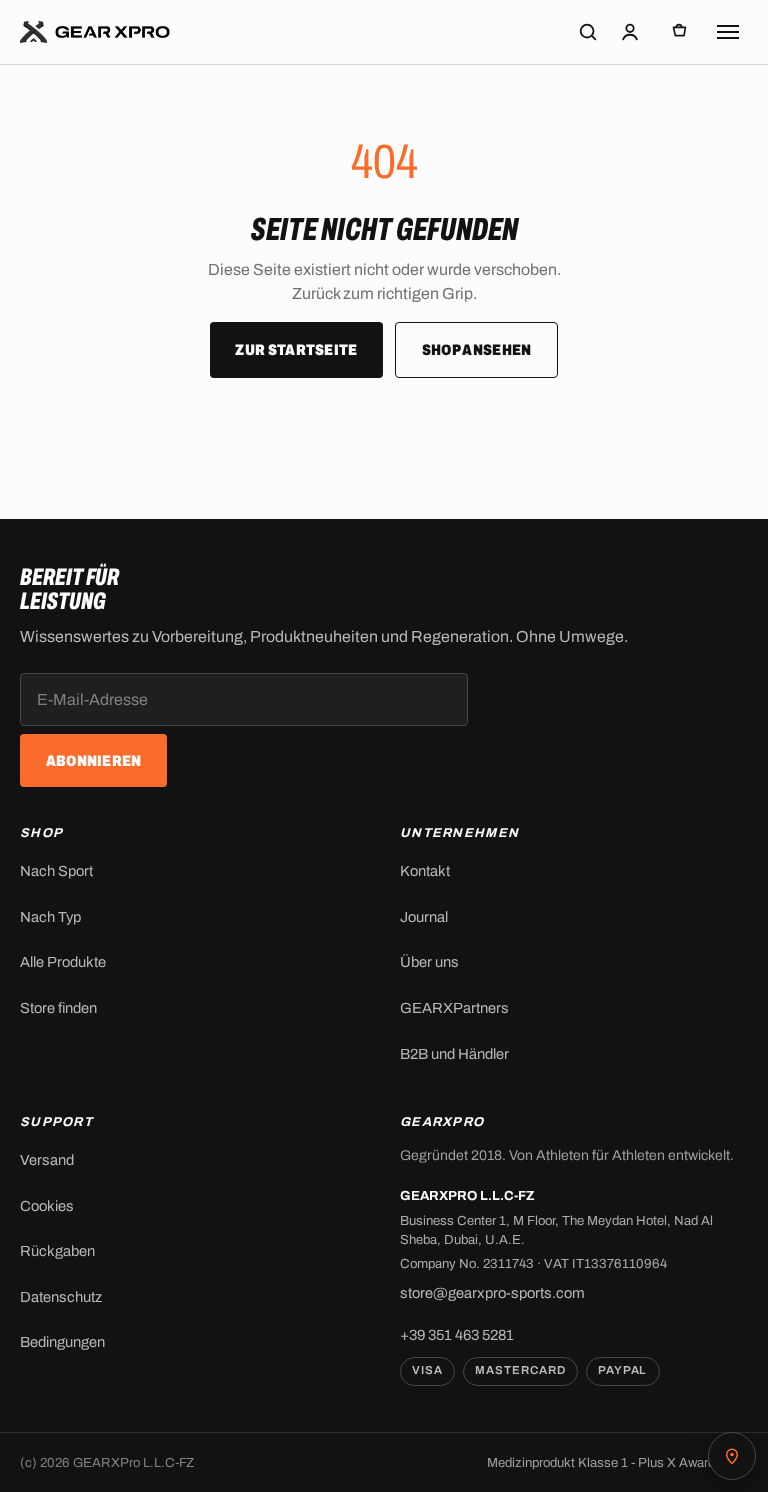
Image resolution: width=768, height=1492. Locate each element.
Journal (424, 917)
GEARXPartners (454, 1008)
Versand (47, 1160)
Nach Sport (56, 871)
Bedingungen (62, 1342)
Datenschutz (61, 1297)
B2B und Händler (454, 1054)
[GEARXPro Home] (95, 32)
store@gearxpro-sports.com (492, 1293)
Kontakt (425, 871)
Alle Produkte (63, 962)
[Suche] (588, 32)
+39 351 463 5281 (457, 1335)
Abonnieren (94, 761)
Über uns (429, 962)
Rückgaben (57, 1251)
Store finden (58, 1008)
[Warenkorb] (679, 32)
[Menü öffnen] (728, 32)
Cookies (47, 1206)
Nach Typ (50, 917)
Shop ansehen (477, 350)
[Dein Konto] (630, 32)
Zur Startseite (296, 350)
